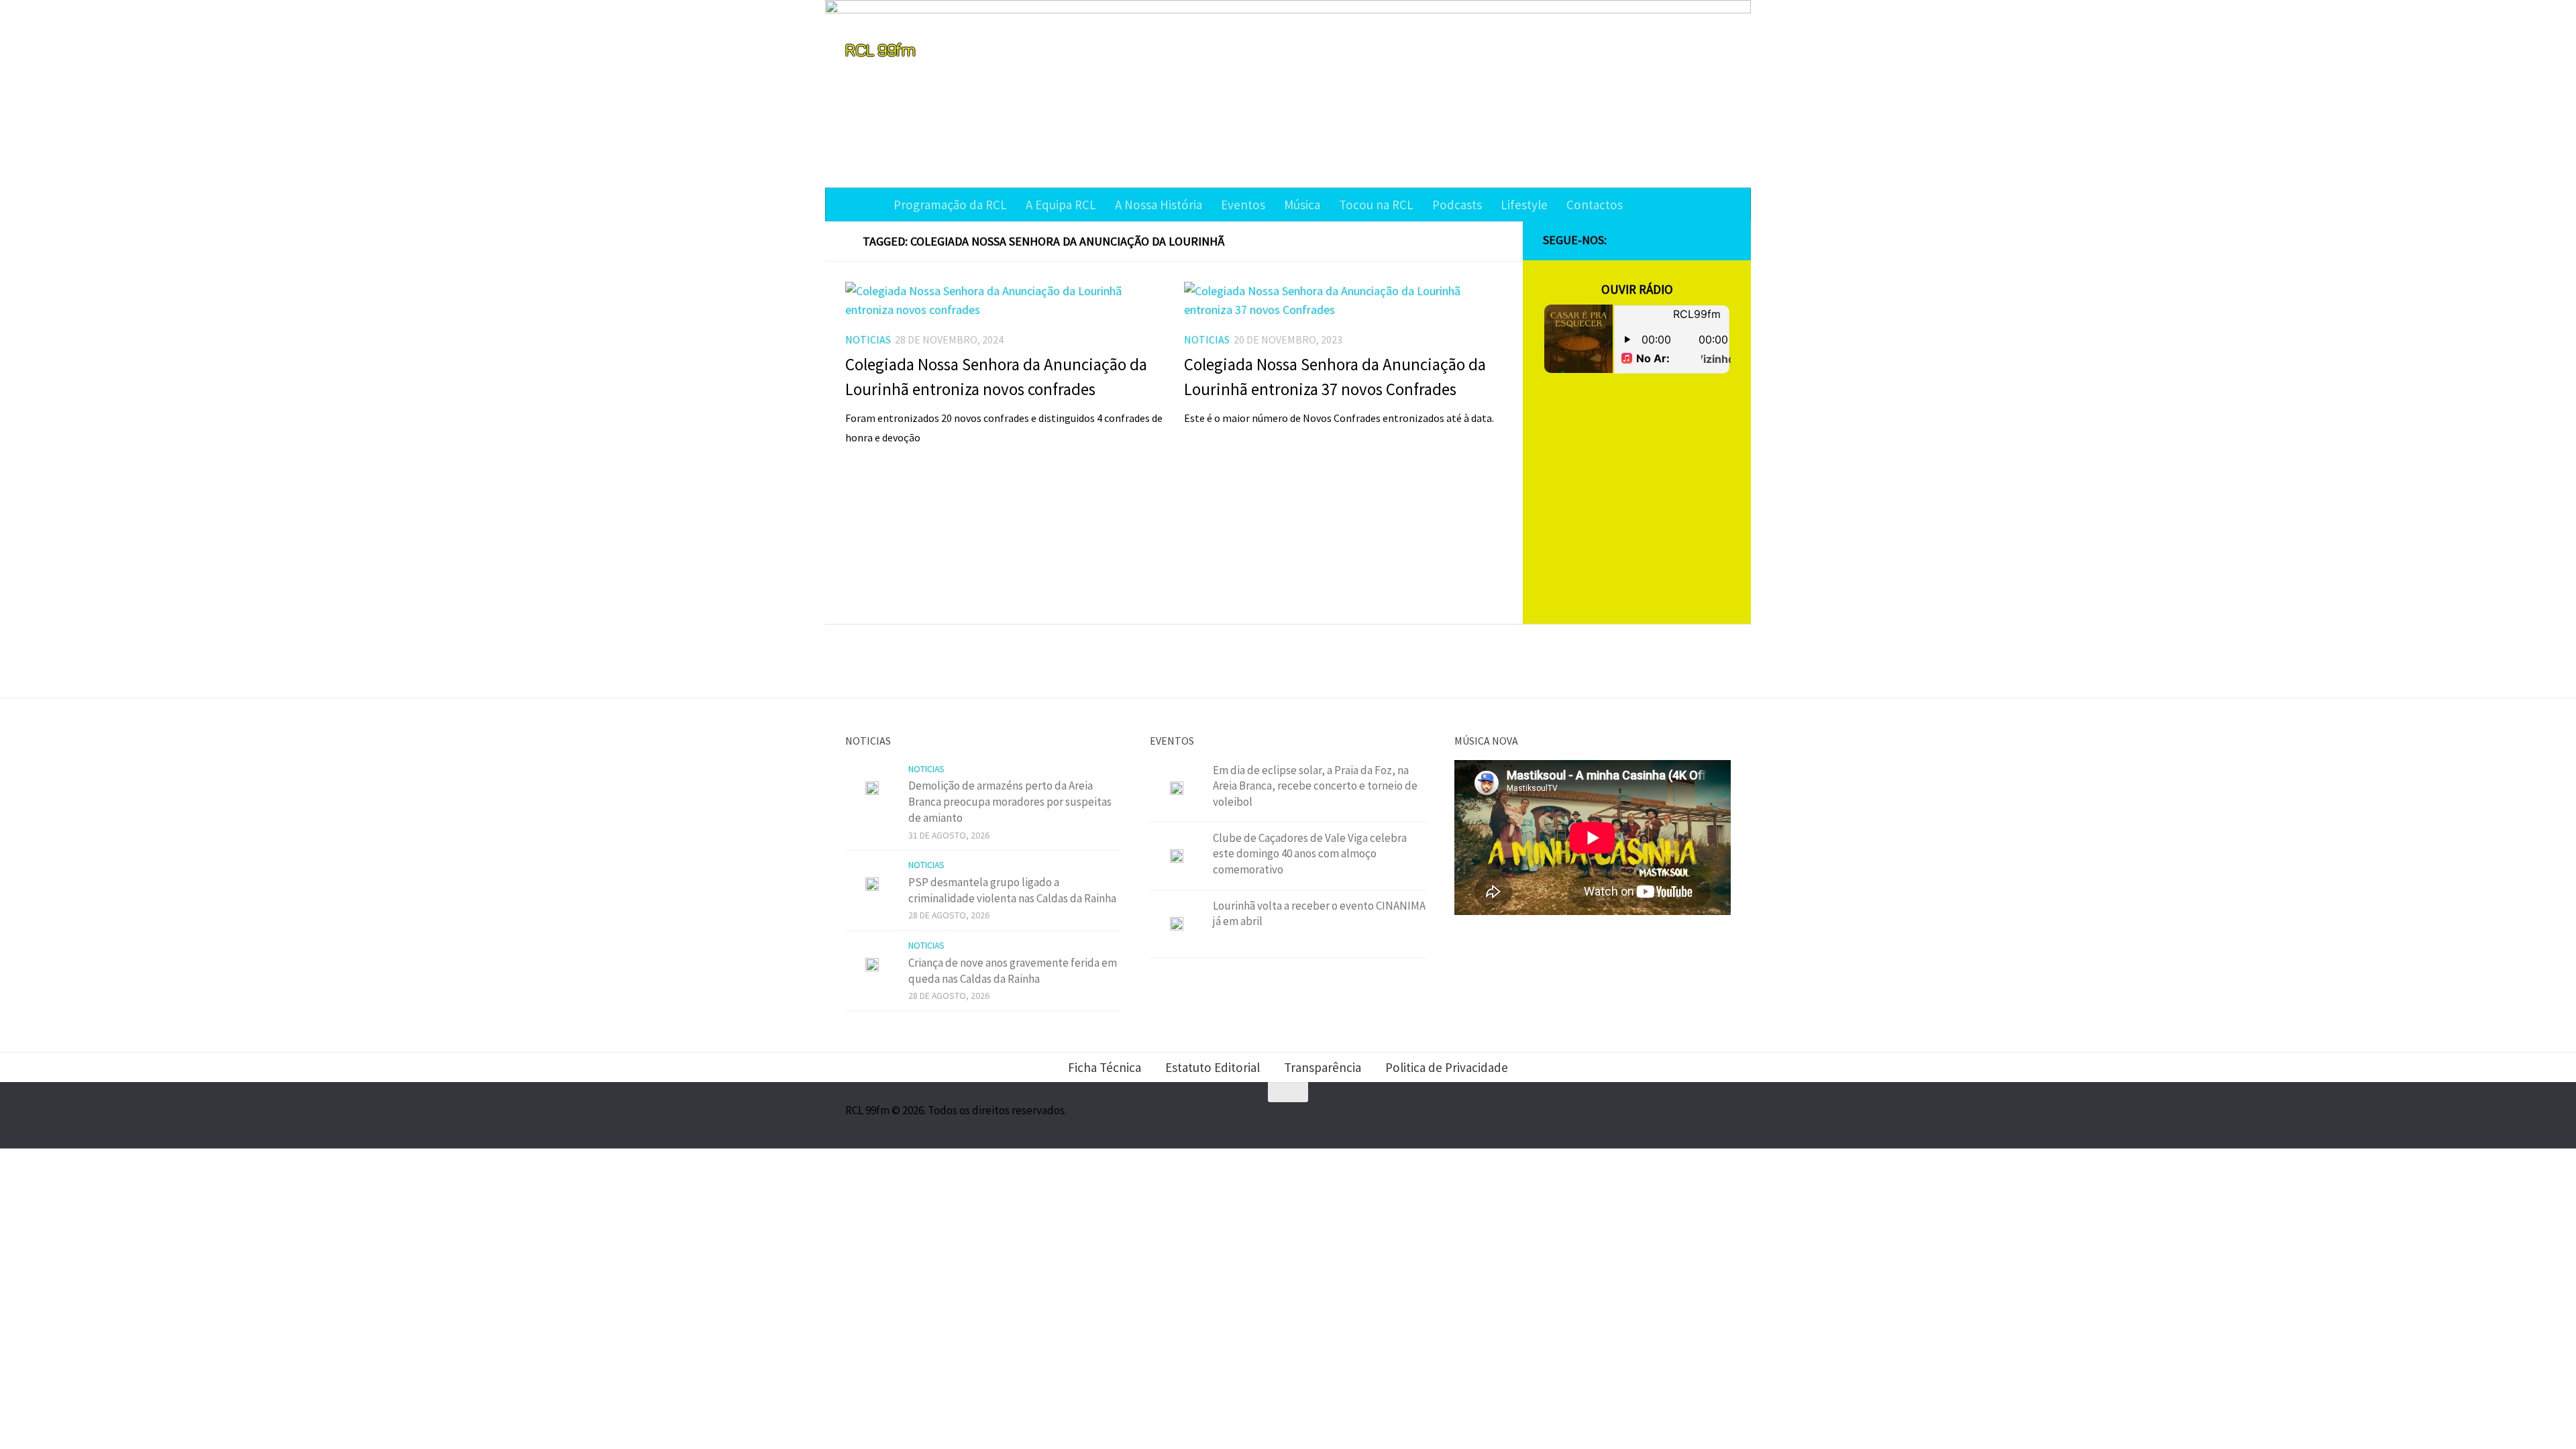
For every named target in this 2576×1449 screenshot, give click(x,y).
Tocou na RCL (1376, 205)
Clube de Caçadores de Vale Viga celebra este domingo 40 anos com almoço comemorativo (1310, 854)
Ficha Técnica (1105, 1067)
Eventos (1243, 205)
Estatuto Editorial (1213, 1067)
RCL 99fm (880, 49)
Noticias (868, 339)
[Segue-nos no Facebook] (1658, 241)
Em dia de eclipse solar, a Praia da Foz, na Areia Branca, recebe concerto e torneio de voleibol (1315, 786)
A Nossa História (1159, 205)
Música (1302, 205)
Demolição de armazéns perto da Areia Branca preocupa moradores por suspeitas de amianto (1010, 801)
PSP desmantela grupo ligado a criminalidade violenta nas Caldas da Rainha (1012, 890)
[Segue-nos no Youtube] (1701, 241)
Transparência (1323, 1067)
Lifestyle (1524, 205)
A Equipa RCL (1061, 205)
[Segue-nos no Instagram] (1680, 241)
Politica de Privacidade (1447, 1067)
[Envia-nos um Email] (1723, 241)
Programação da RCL (950, 205)
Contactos (1595, 205)
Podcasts (1457, 205)
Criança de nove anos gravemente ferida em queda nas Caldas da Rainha (1013, 971)
